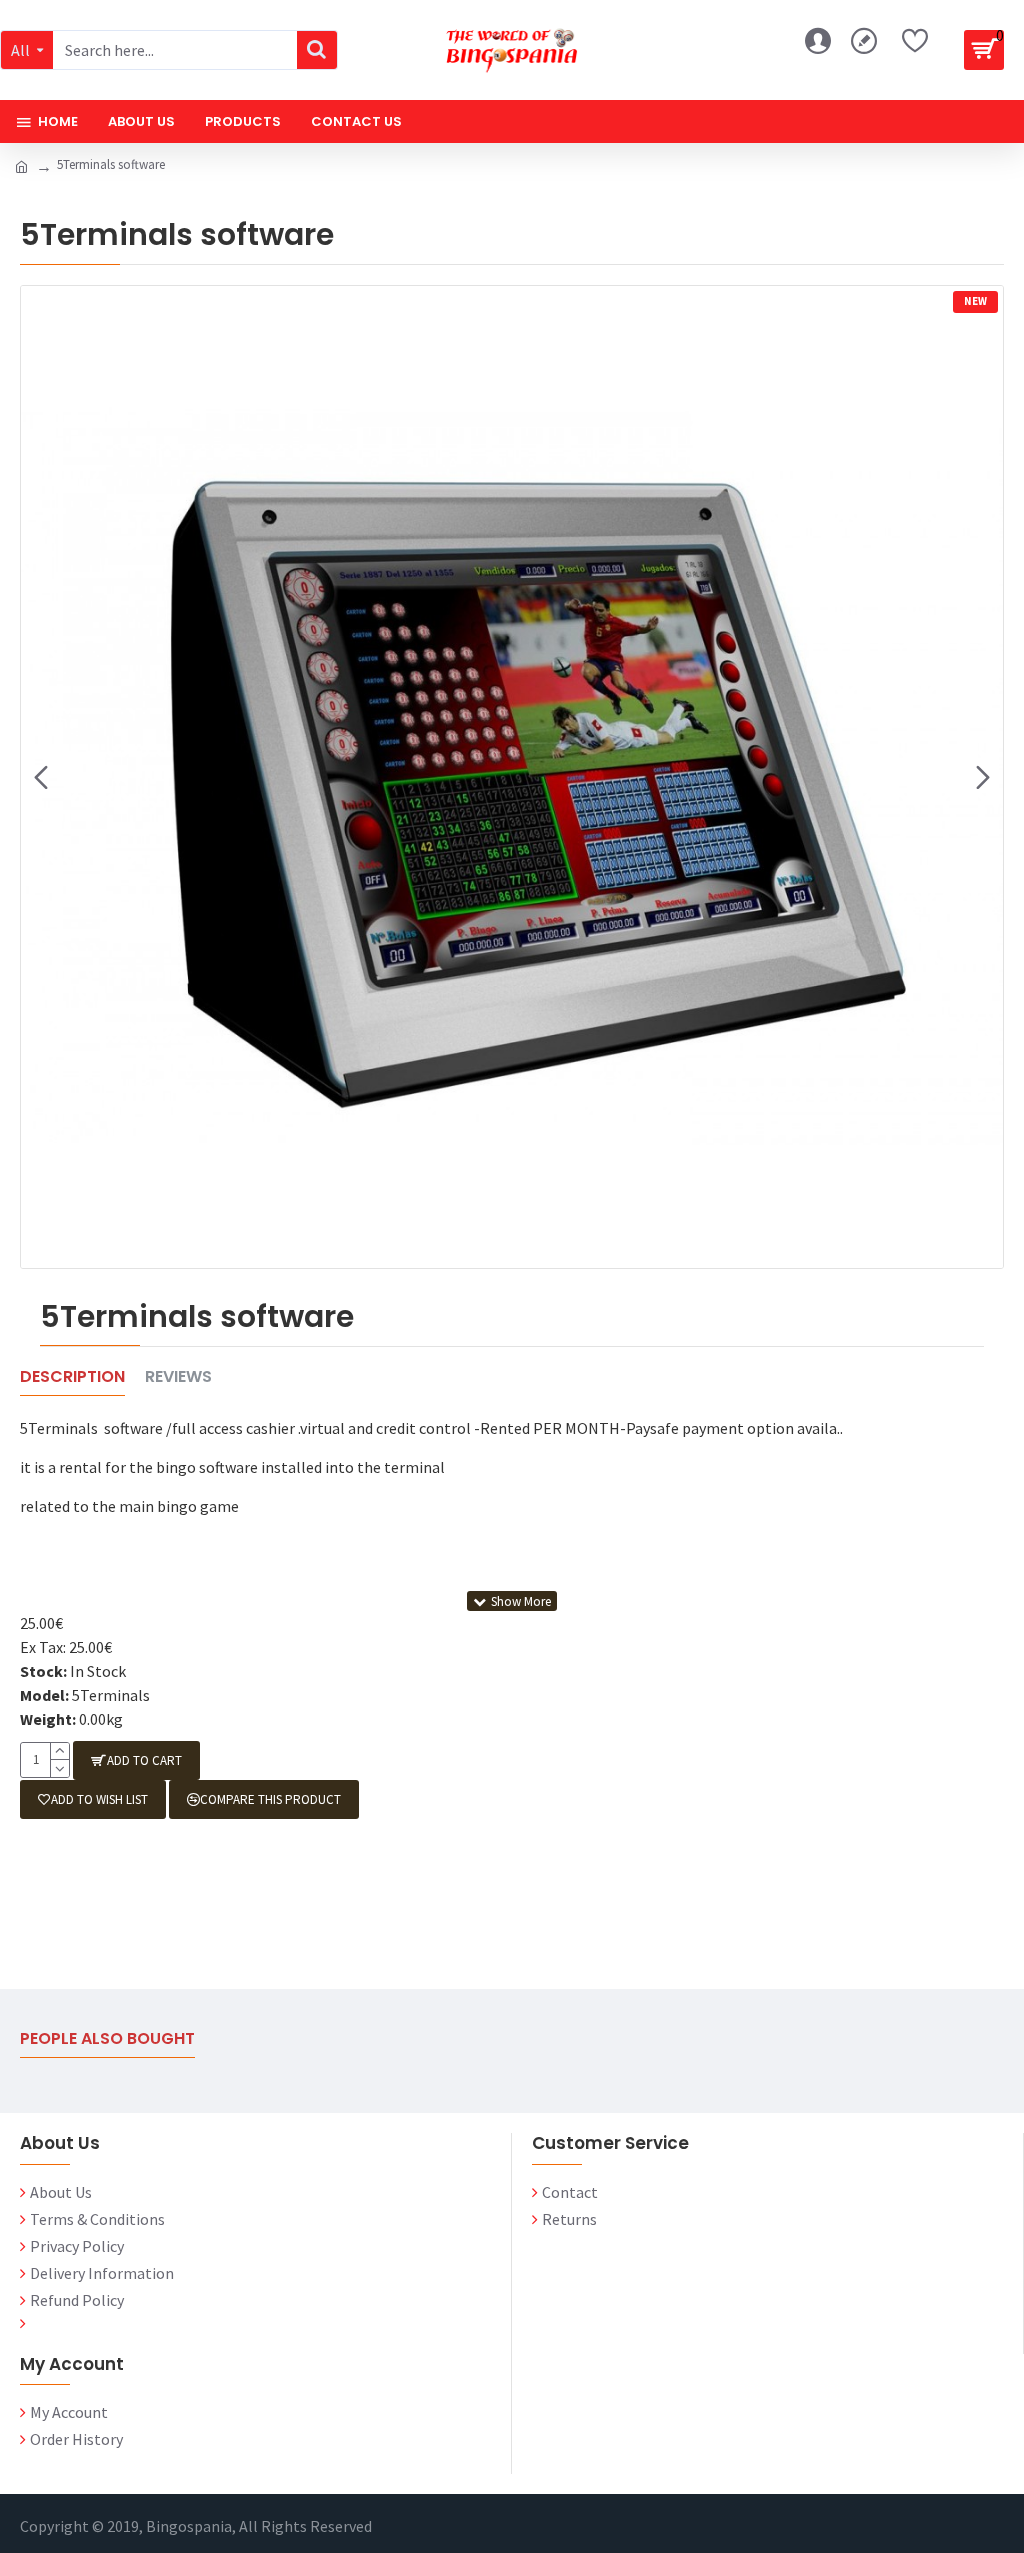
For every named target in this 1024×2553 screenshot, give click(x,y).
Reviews (178, 1377)
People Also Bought (107, 2039)
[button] (41, 777)
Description (72, 1377)
